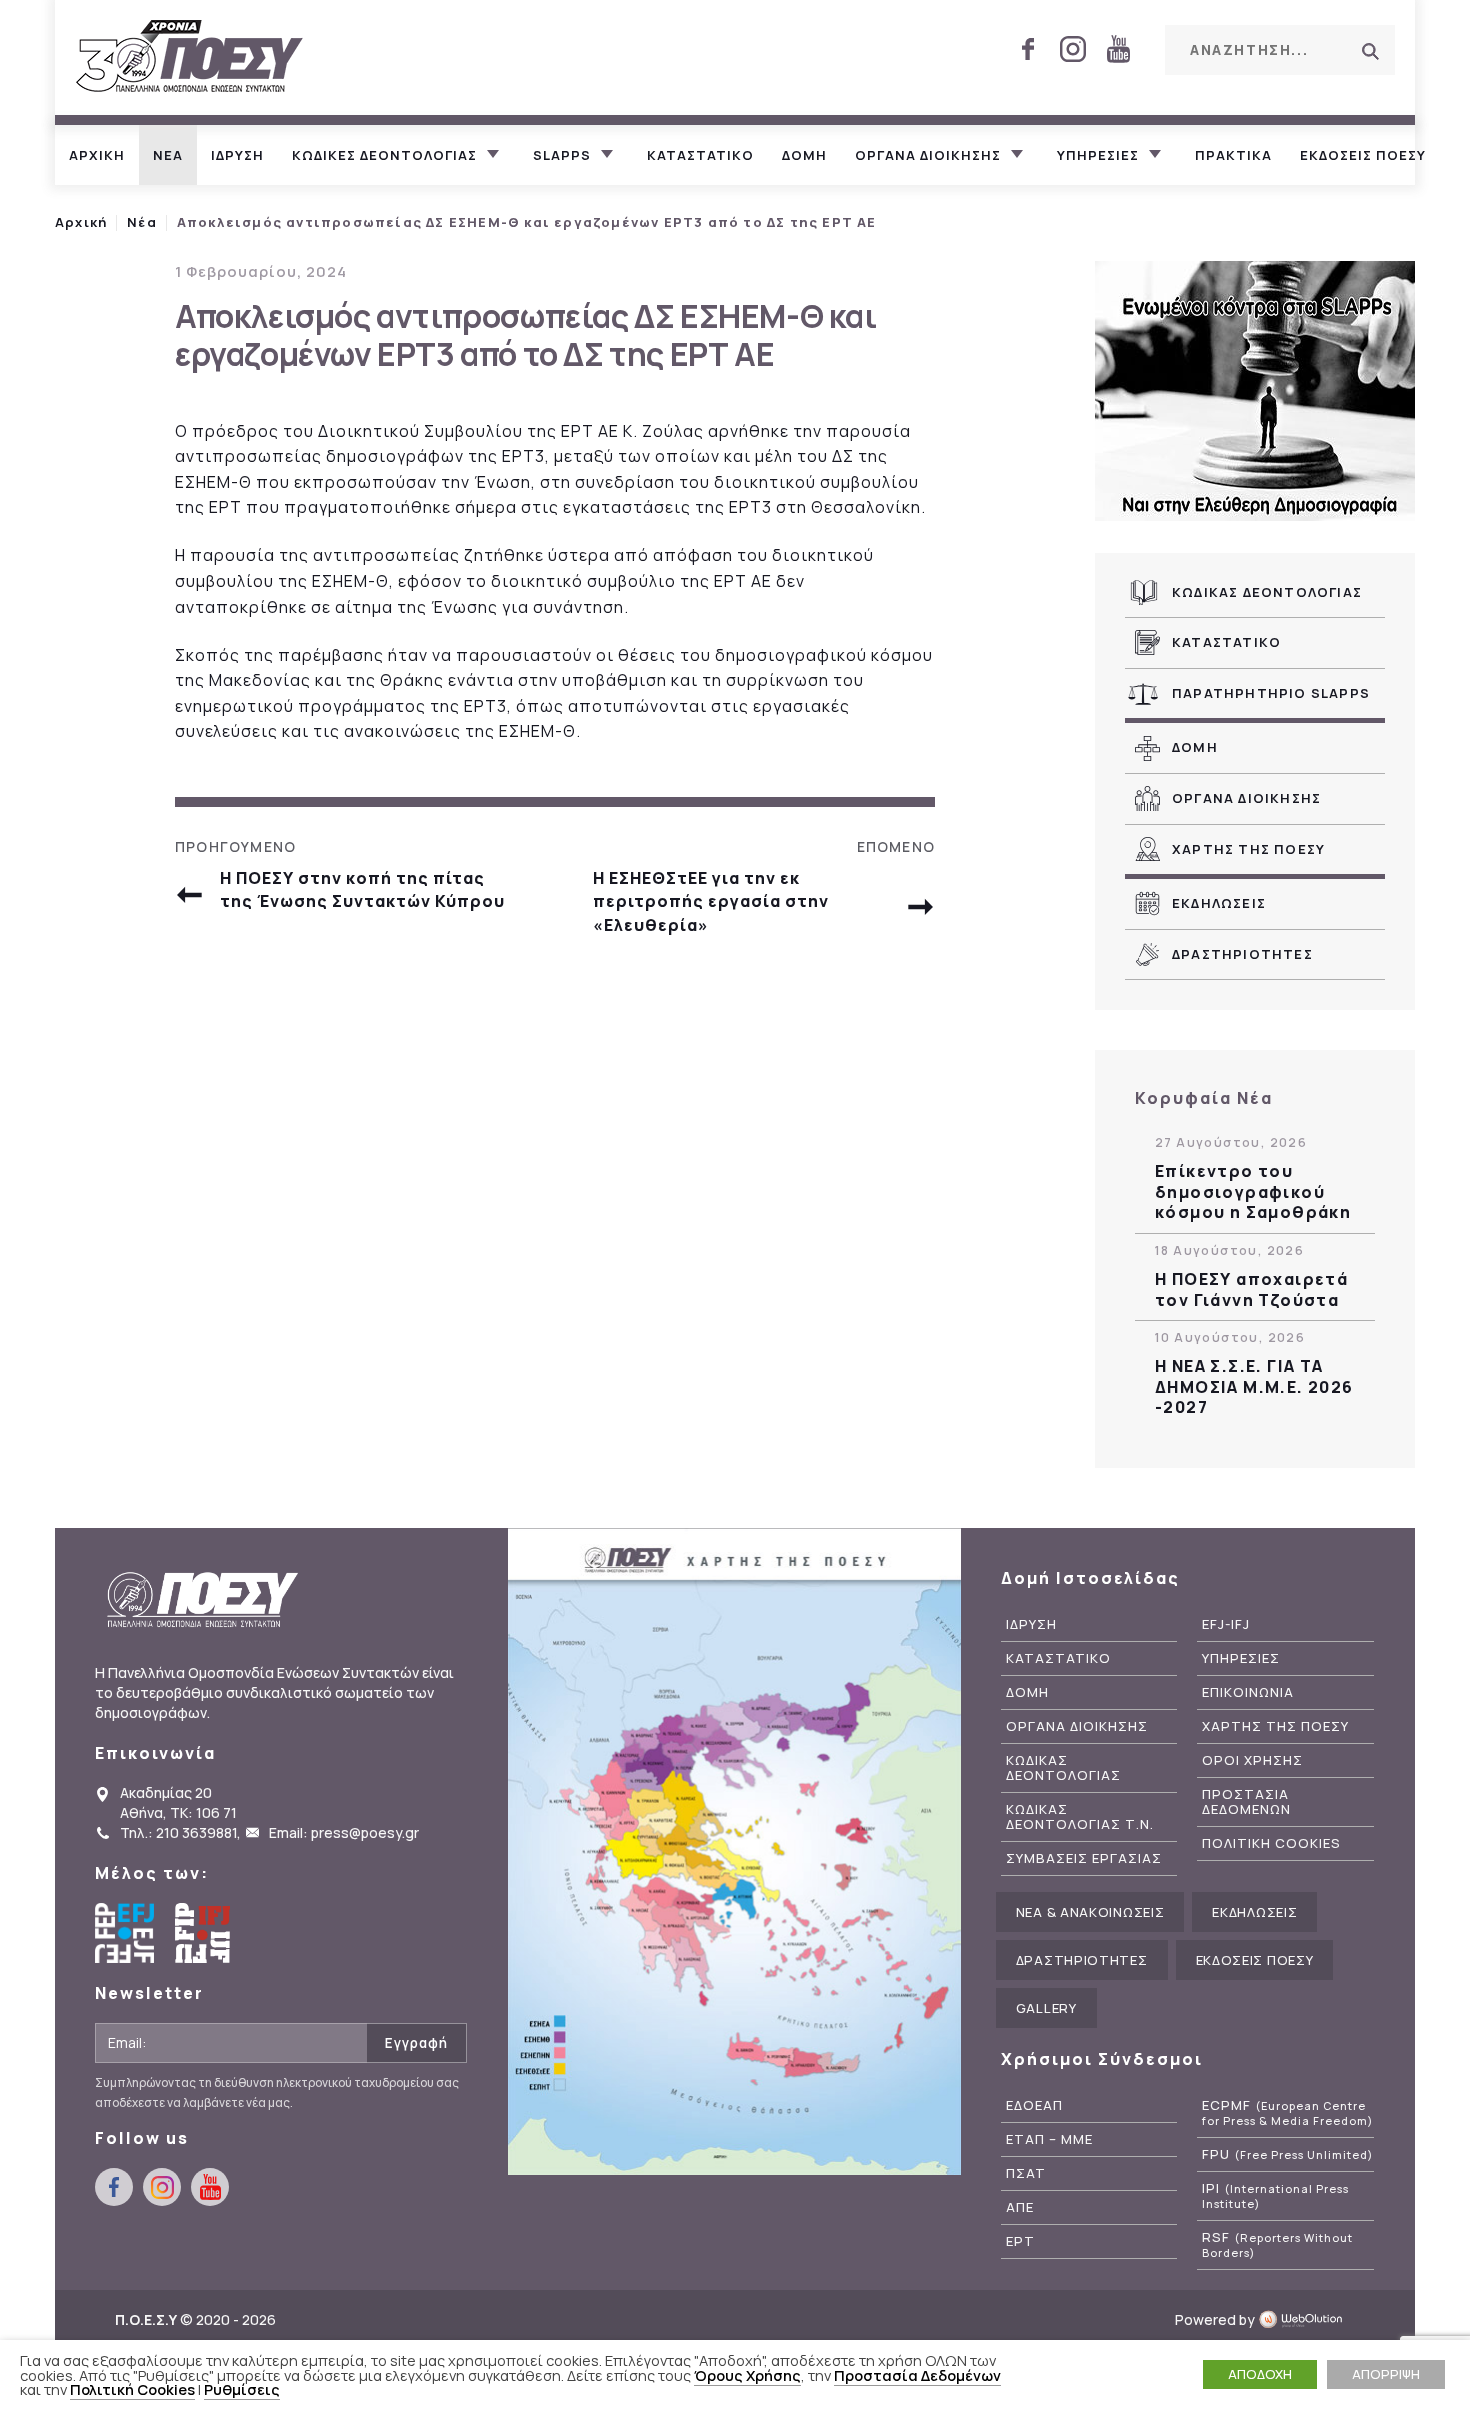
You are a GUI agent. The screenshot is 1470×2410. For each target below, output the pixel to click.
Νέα (142, 222)
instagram (1073, 49)
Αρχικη (97, 155)
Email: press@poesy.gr (344, 1832)
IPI (1275, 2196)
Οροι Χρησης (1252, 1760)
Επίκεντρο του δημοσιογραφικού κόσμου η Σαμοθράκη (1253, 1192)
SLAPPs (562, 155)
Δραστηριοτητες (1242, 954)
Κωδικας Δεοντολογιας (1267, 592)
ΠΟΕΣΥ (190, 57)
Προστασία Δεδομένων (917, 2375)
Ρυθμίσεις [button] (242, 2389)
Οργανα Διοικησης (1246, 798)
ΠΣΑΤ (1026, 2173)
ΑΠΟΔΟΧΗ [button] (1260, 2374)
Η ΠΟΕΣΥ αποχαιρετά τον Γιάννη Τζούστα (1251, 1290)
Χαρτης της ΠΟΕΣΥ (1248, 849)
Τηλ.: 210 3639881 (178, 1832)
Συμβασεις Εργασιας (1084, 1858)
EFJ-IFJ (1226, 1624)
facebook (1028, 49)
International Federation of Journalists (205, 1933)
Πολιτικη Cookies (1271, 1843)
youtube (1118, 49)
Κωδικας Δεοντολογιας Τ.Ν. (1080, 1817)
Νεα (168, 155)
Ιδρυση (237, 155)
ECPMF (1287, 2113)
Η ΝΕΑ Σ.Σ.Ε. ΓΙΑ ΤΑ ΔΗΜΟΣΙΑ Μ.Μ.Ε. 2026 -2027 (1254, 1387)
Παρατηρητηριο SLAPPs (1271, 693)
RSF (1277, 2245)
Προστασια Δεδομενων (1246, 1802)
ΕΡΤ (1020, 2241)
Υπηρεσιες (1098, 155)
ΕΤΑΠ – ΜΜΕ (1049, 2139)
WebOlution (1306, 2319)
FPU (1287, 2154)
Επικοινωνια (1248, 1692)
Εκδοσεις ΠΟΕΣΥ (1363, 155)
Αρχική (81, 222)
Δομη (804, 155)
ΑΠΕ (1020, 2207)
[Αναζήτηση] (1370, 51)
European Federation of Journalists (125, 1933)
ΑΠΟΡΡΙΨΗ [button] (1386, 2374)
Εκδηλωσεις (1219, 903)
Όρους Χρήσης (747, 2375)
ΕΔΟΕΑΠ (1034, 2105)
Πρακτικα (1233, 155)
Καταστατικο (700, 155)
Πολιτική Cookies (132, 2389)
